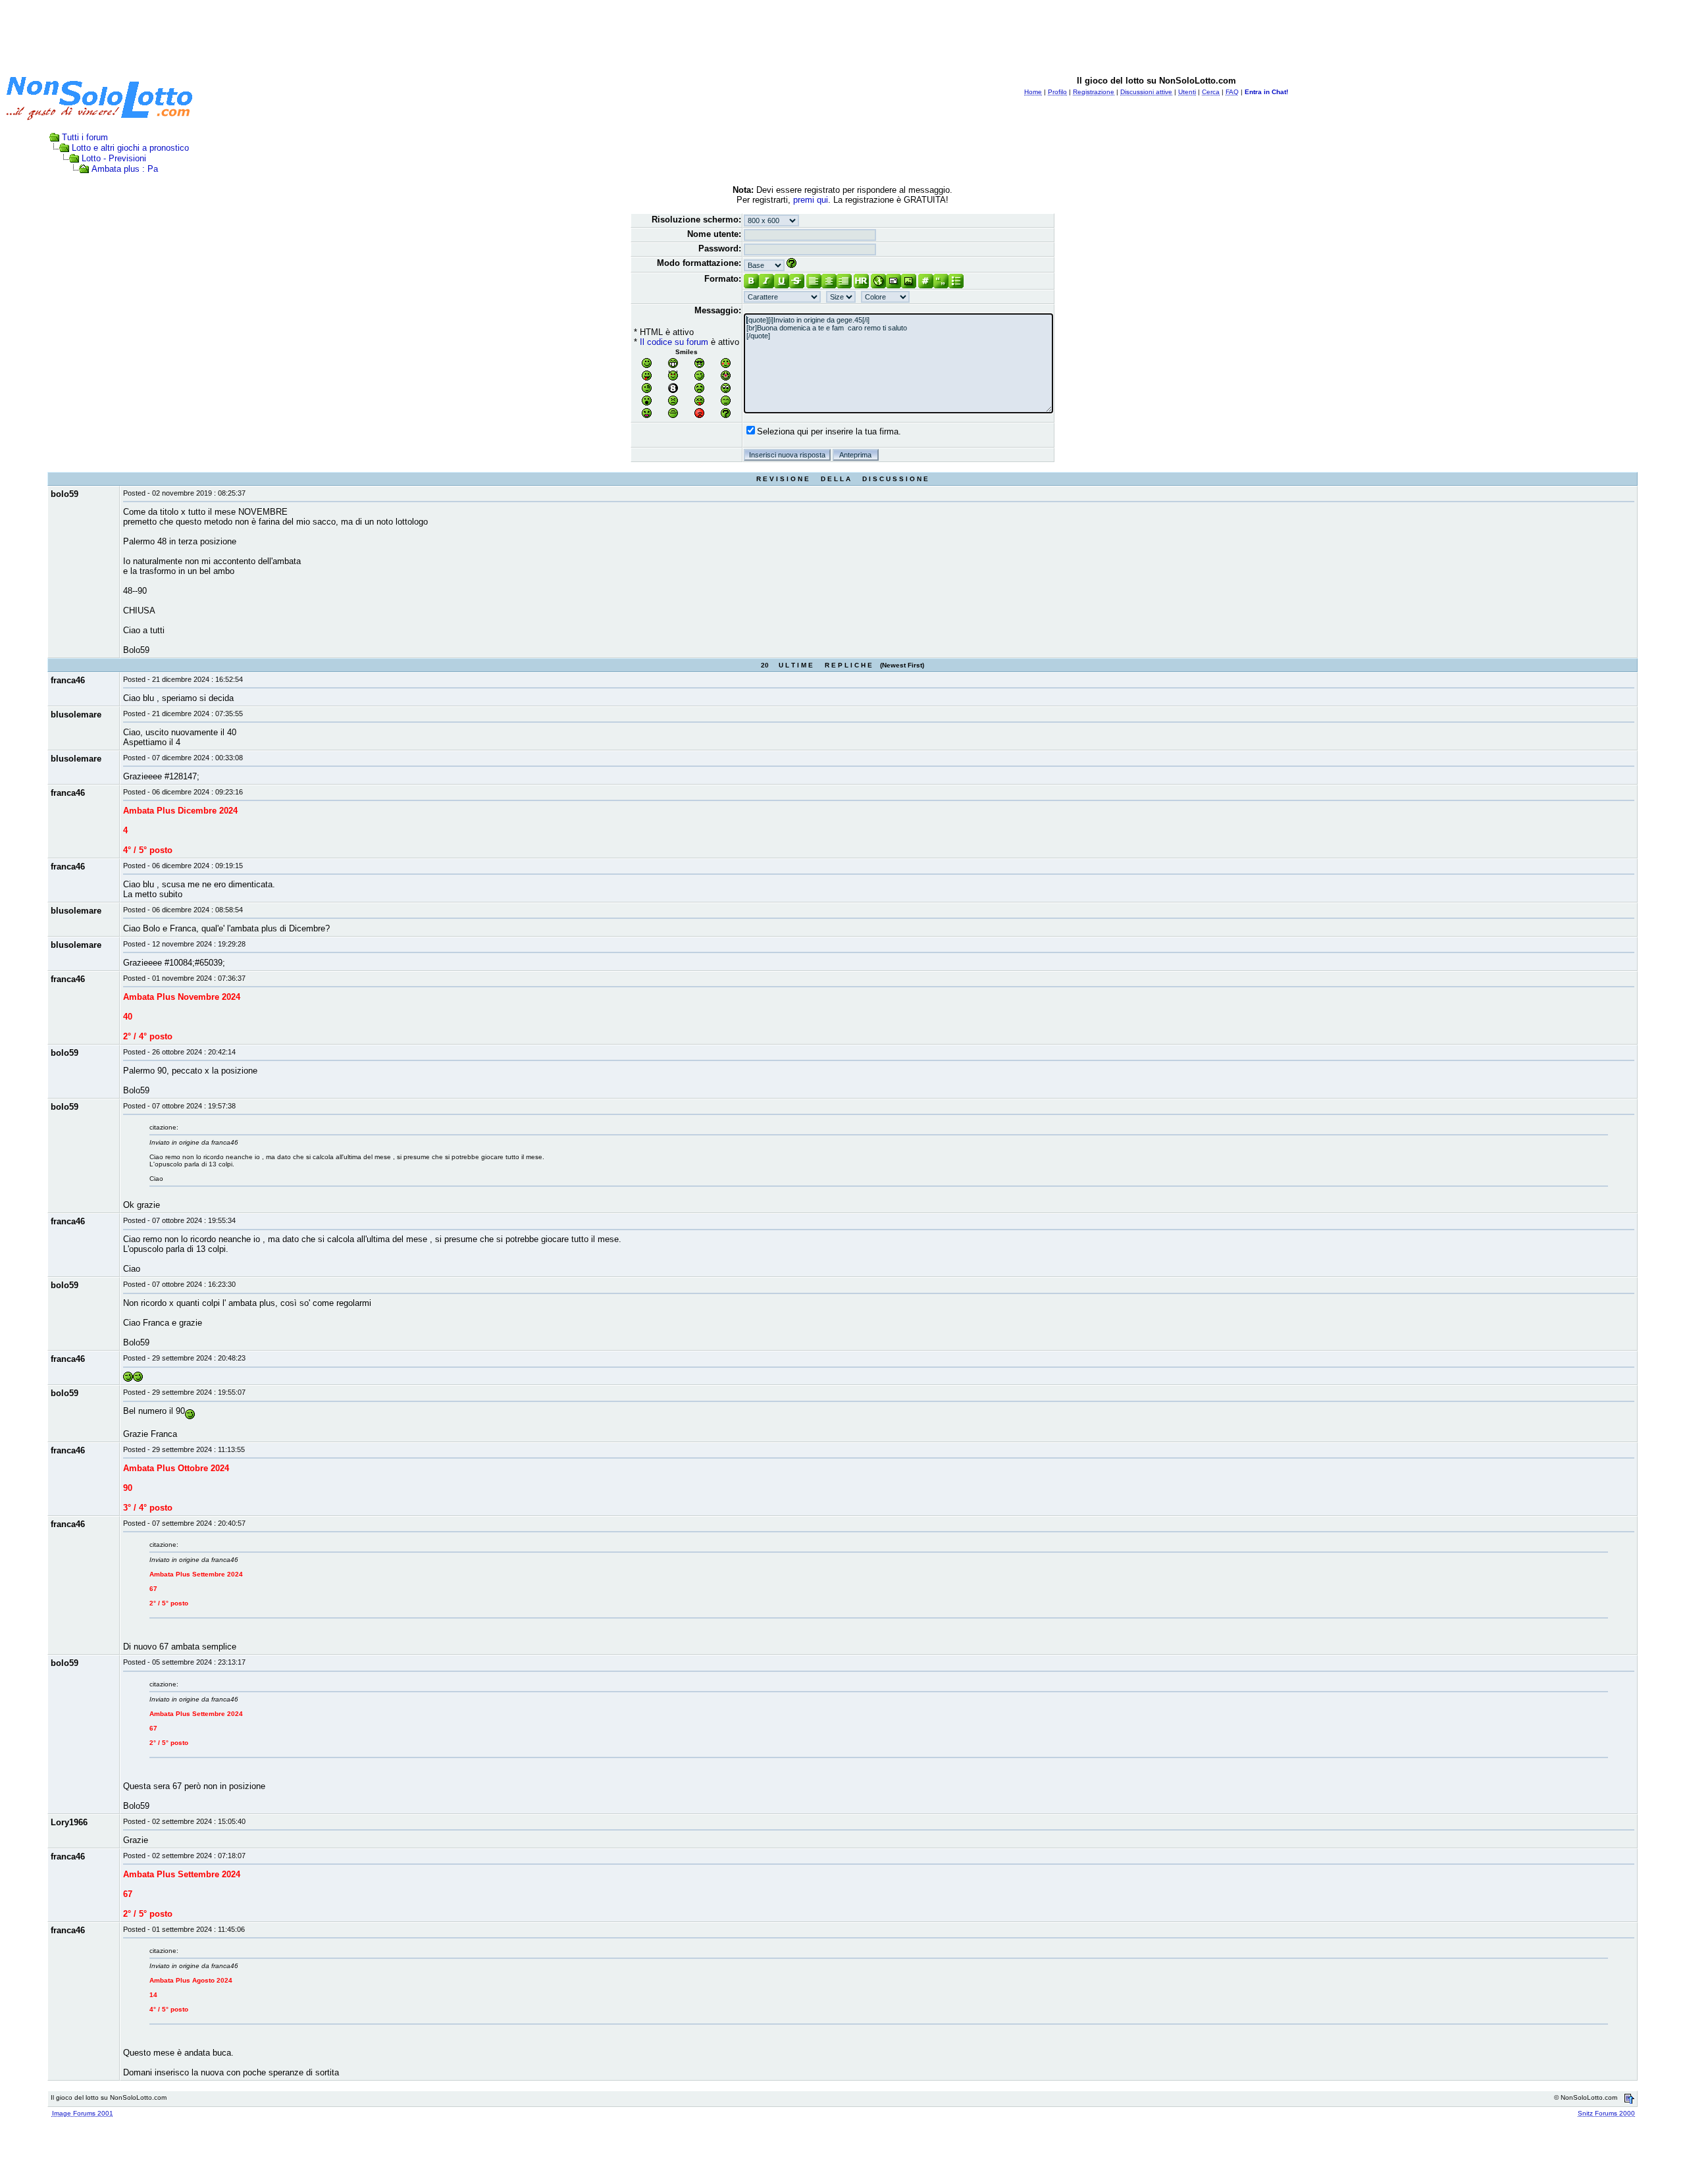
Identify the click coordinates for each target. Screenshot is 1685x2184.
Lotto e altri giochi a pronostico (130, 148)
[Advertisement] (842, 35)
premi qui (811, 200)
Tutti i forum (85, 137)
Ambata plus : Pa (125, 169)
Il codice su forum (674, 342)
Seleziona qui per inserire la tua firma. (829, 431)
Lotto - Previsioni (114, 158)
